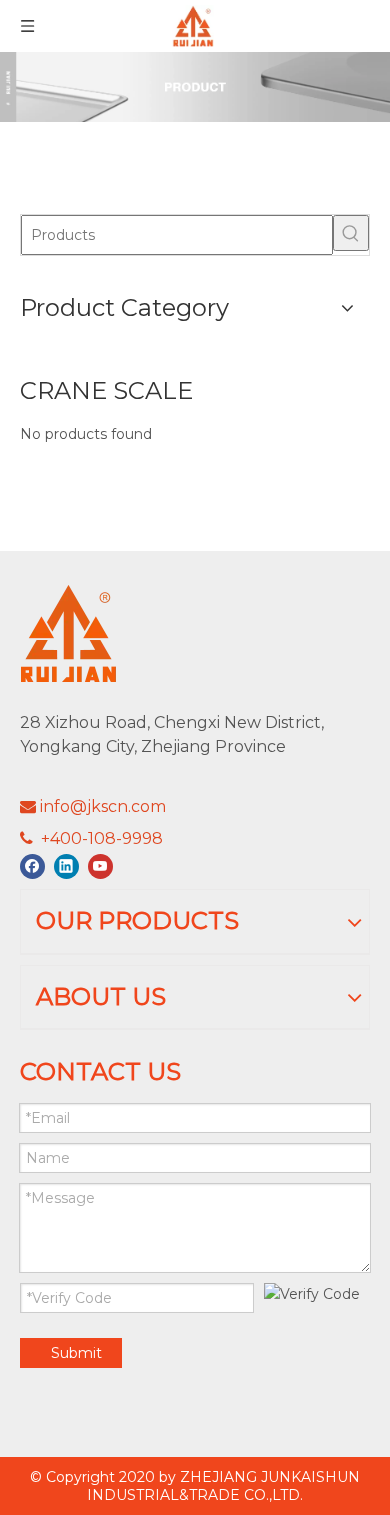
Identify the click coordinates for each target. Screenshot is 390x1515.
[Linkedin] (66, 866)
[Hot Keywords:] (351, 233)
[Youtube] (100, 866)
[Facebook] (32, 866)
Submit (76, 1353)
